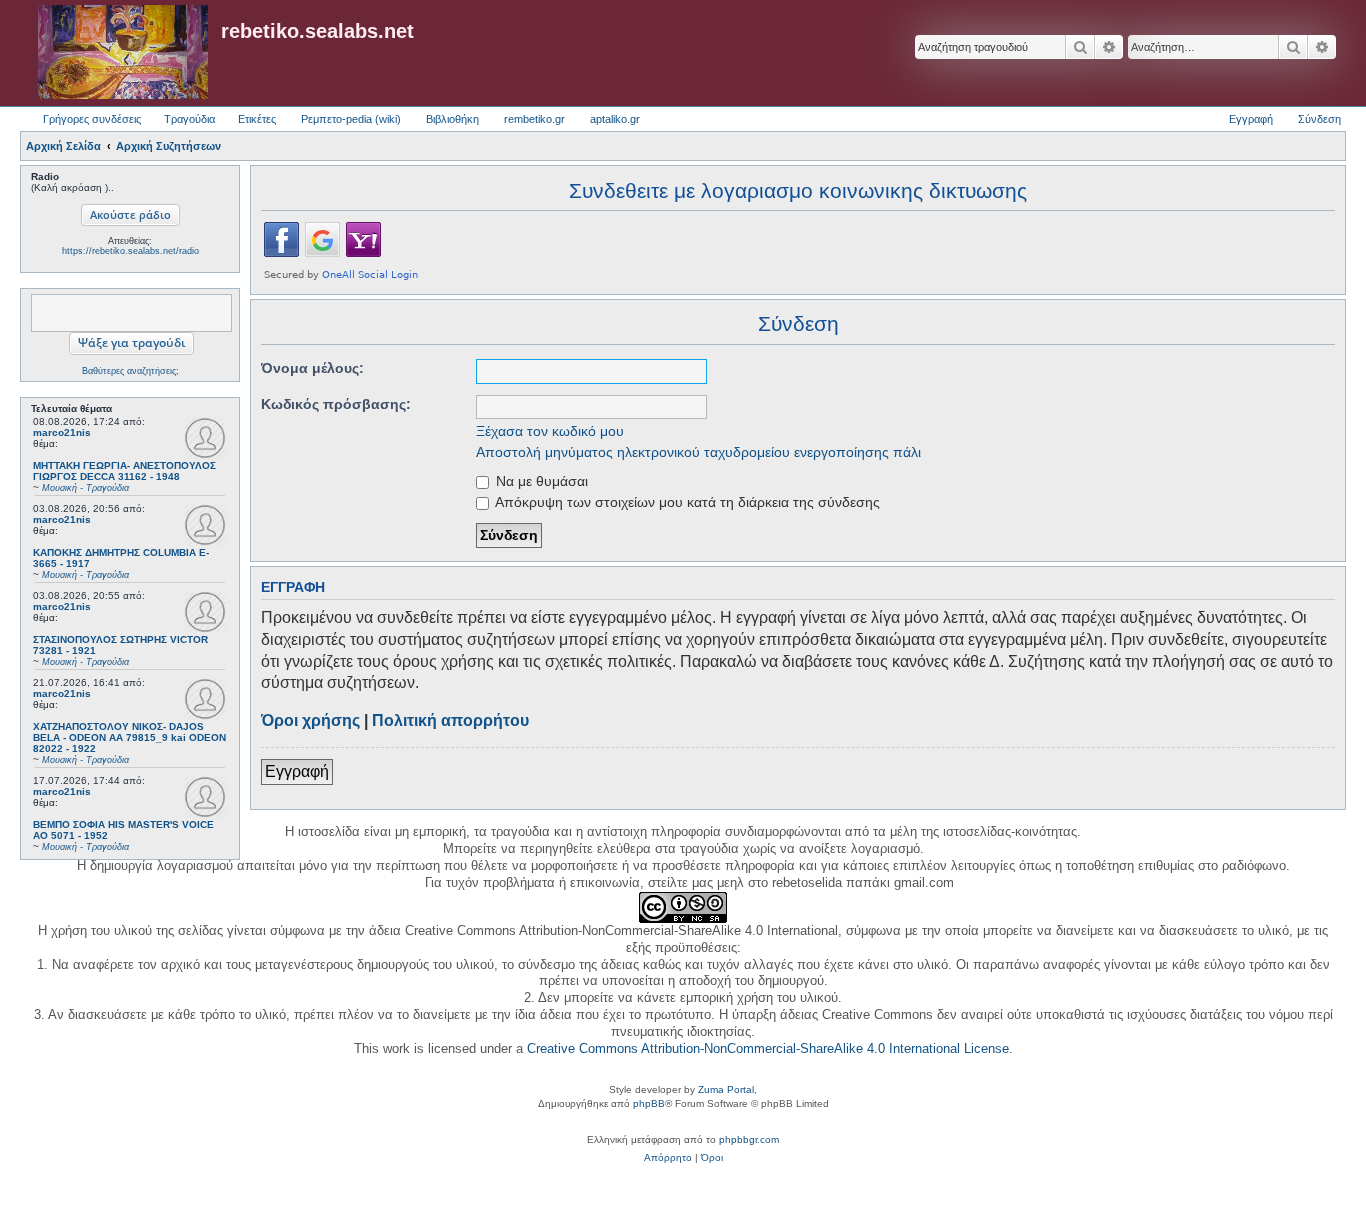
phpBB (649, 1103)
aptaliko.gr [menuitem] (615, 119)
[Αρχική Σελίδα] (123, 53)
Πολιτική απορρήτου (450, 720)
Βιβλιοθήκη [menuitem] (452, 119)
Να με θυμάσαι (540, 481)
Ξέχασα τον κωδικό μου (550, 431)
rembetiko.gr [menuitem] (534, 119)
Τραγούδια (189, 119)
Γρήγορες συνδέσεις (92, 119)
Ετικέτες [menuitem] (257, 119)
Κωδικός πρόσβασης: (336, 404)
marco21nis (62, 432)
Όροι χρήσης (310, 720)
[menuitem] (668, 1158)
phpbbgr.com (749, 1139)
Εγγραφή (297, 771)
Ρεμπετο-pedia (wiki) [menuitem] (351, 119)
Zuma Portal (726, 1089)
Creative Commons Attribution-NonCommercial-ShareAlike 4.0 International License (768, 1048)
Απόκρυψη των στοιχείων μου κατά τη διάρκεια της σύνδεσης (686, 502)
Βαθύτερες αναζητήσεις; (130, 371)
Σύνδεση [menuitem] (1319, 119)
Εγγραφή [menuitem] (1251, 119)
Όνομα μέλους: (312, 368)
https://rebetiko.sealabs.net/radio (130, 251)
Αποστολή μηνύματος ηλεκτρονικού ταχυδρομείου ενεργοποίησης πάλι (698, 452)
